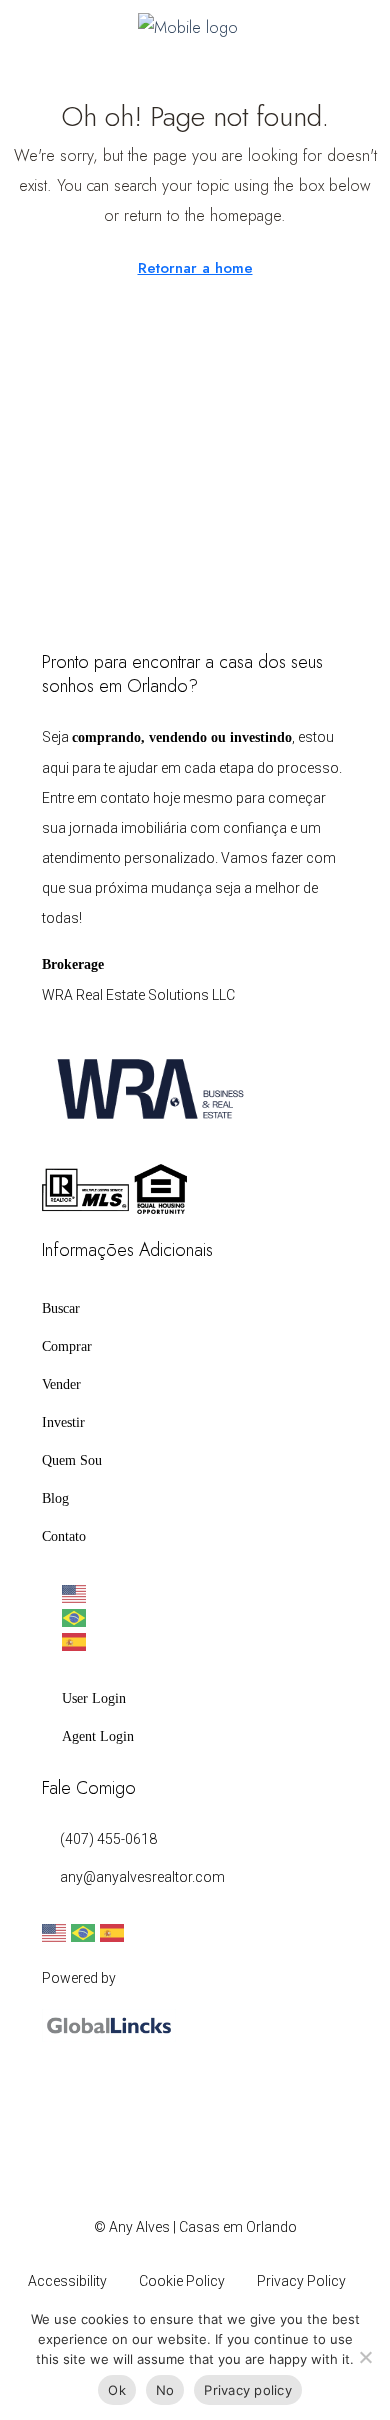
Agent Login (98, 1736)
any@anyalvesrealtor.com (142, 1877)
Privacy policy (248, 2390)
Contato (64, 1536)
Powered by (79, 1978)
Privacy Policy (301, 2281)
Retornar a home (195, 268)
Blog (55, 1498)
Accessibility (67, 2281)
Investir (63, 1422)
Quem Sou (72, 1460)
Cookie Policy (182, 2281)
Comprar (67, 1346)
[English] (205, 1594)
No (165, 2390)
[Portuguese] (205, 1618)
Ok (117, 2390)
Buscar (61, 1308)
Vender (61, 1384)
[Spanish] (205, 1642)
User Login (94, 1698)
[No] (365, 2357)
